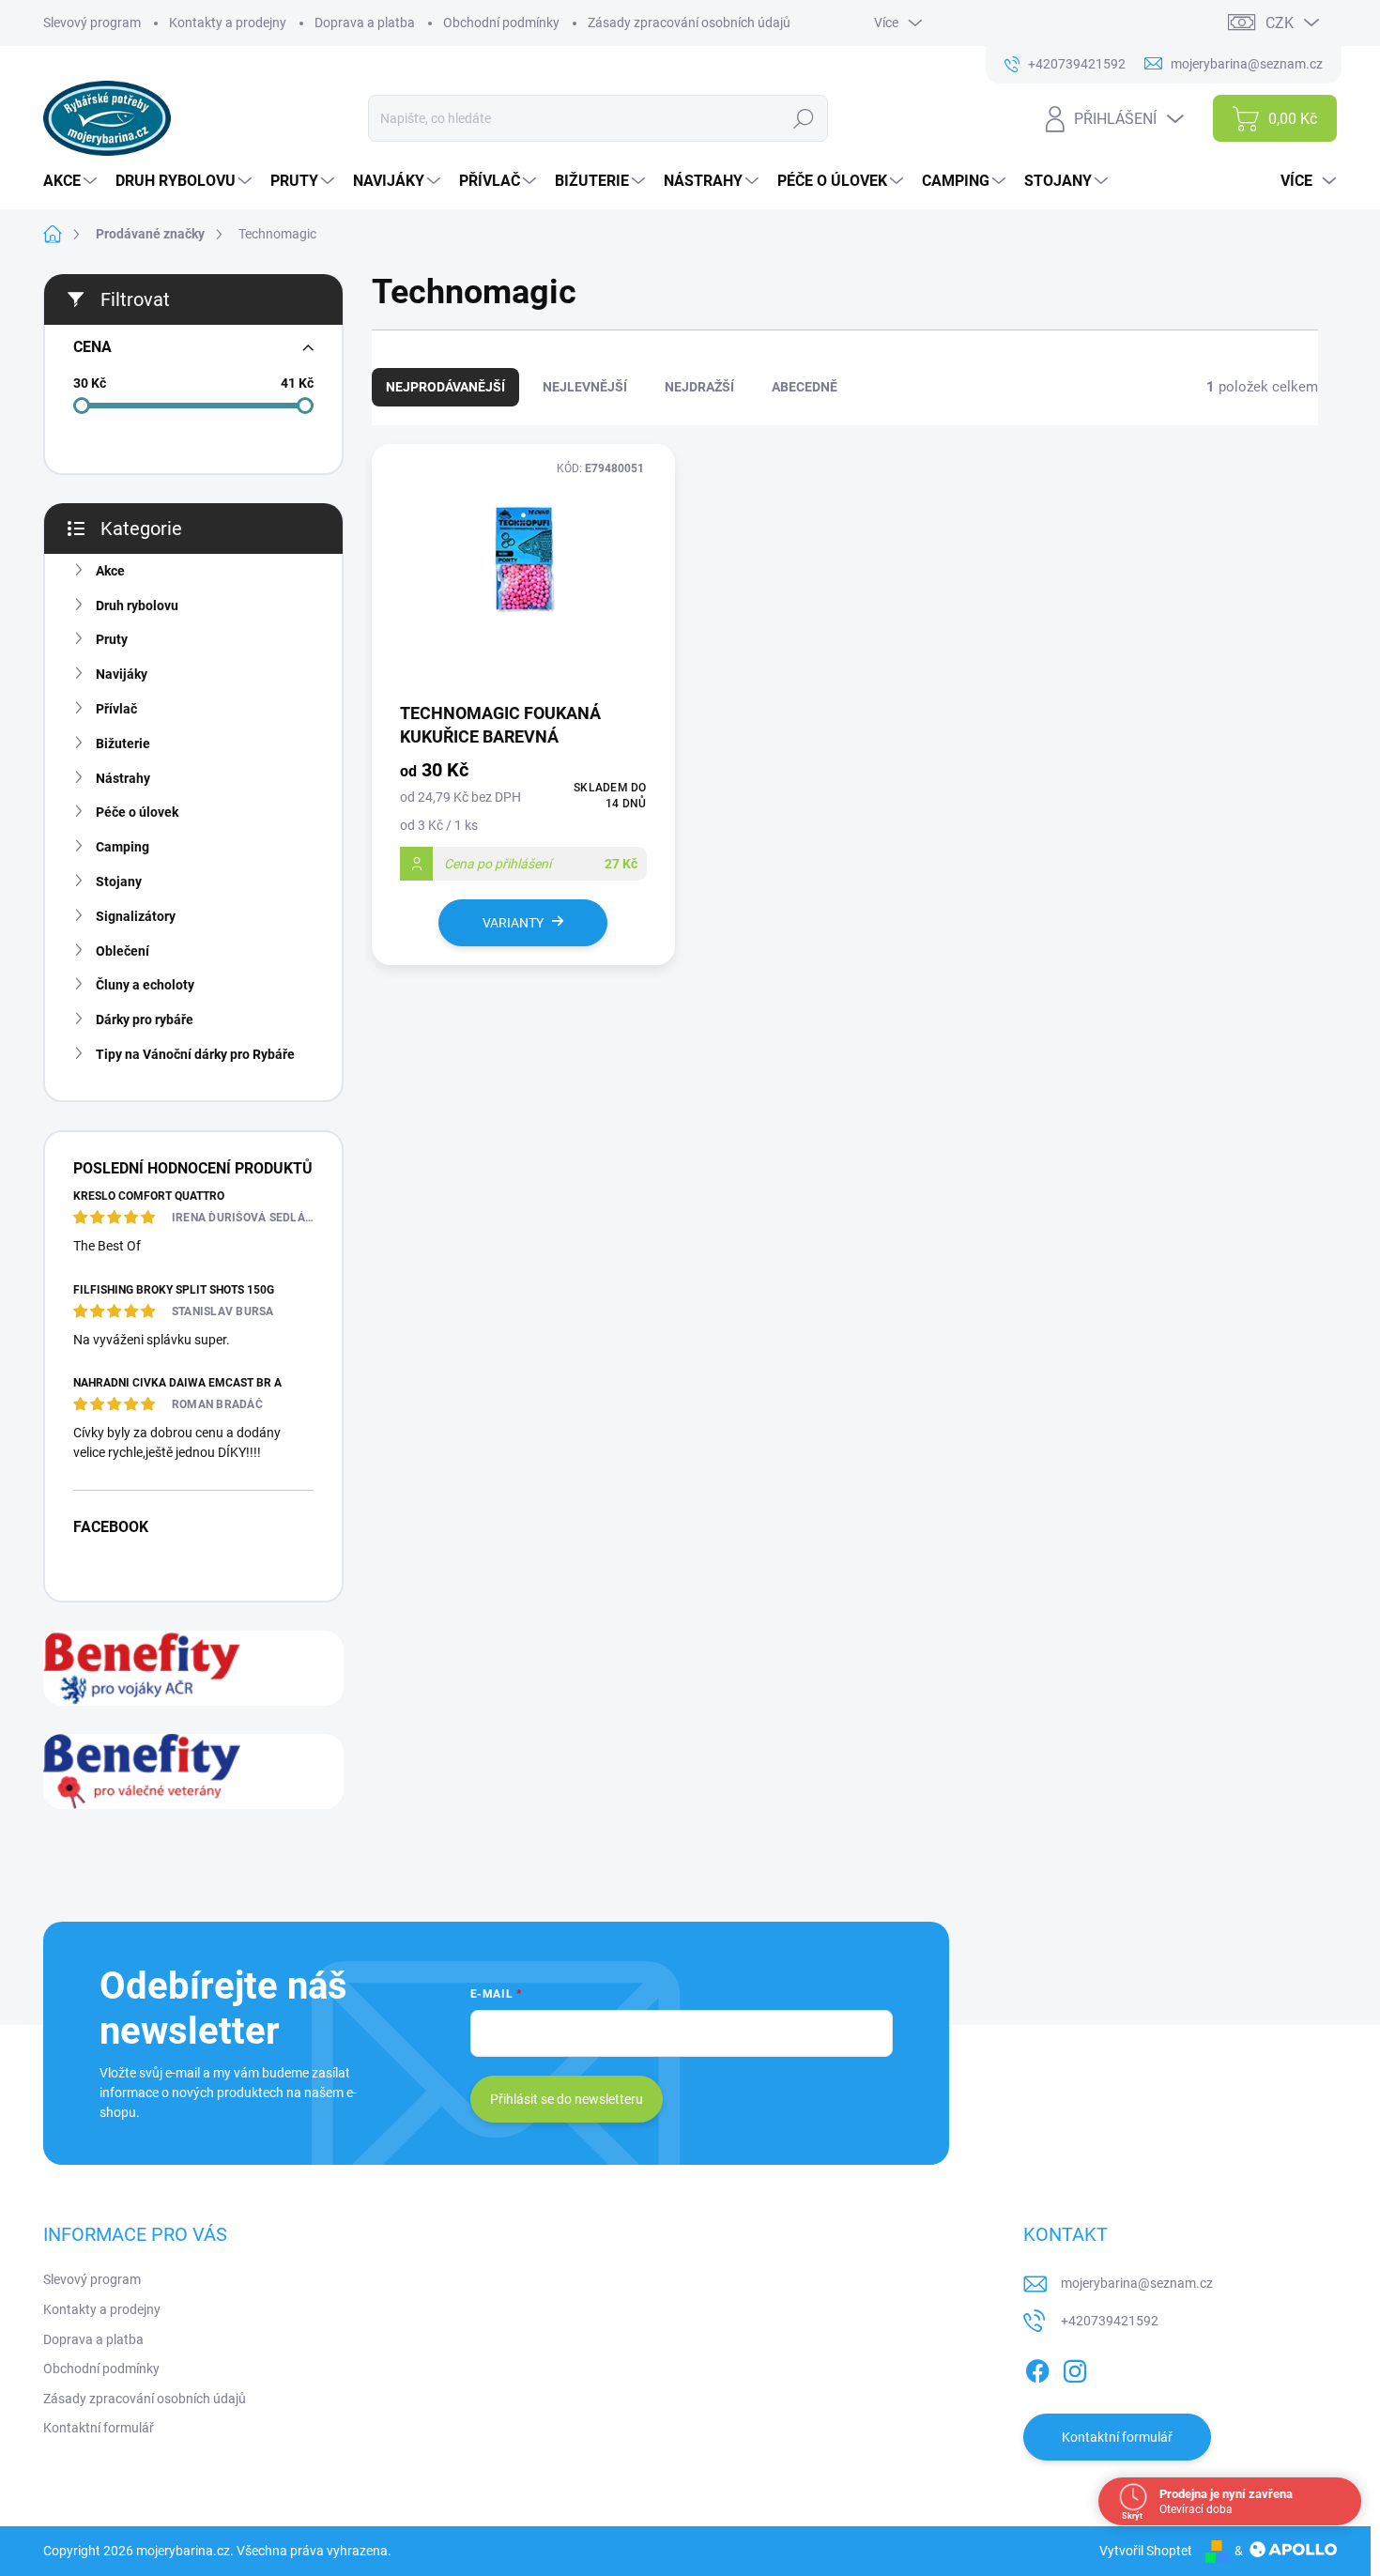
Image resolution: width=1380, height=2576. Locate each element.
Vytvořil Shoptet (1146, 2551)
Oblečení (123, 951)
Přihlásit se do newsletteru (567, 2099)
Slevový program (92, 23)
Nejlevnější (585, 387)
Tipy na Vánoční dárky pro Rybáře (195, 1054)
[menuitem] (72, 181)
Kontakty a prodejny (228, 23)
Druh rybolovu (137, 606)
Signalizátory (136, 916)
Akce (110, 571)
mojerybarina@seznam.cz (1137, 2283)
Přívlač (116, 709)
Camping (123, 847)
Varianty (513, 923)
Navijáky (122, 674)
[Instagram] (1075, 2369)
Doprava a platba (365, 23)
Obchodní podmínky (501, 23)
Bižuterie (123, 744)
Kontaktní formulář (99, 2428)
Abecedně (805, 387)
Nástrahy (123, 778)
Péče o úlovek (137, 812)
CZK (1280, 23)
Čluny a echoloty (145, 985)
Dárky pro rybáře (145, 1020)
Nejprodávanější (445, 387)
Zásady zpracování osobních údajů (689, 23)
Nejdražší (699, 387)
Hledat (804, 118)
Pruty (112, 639)
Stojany (119, 882)
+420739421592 (1110, 2321)
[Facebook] (1037, 2369)
